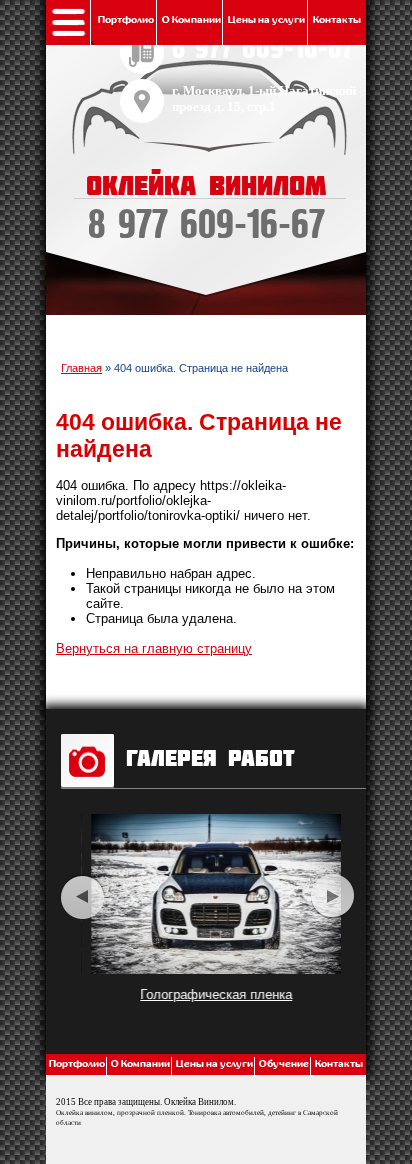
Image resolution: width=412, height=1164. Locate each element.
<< (82, 896)
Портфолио (126, 20)
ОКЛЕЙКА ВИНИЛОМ (206, 209)
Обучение (284, 1064)
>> (332, 896)
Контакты (337, 20)
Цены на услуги (266, 20)
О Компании (191, 20)
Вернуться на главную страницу (154, 648)
